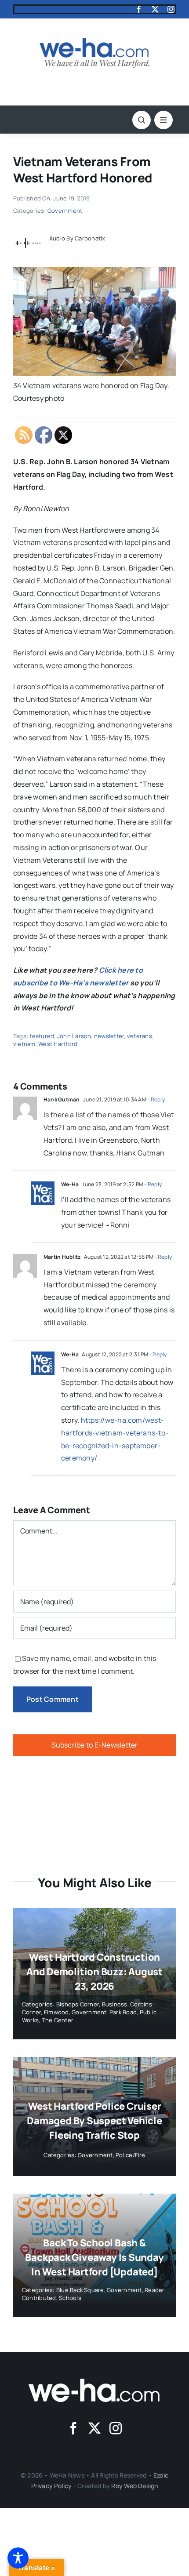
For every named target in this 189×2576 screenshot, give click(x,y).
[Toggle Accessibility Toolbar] (18, 2558)
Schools (70, 2298)
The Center (58, 2020)
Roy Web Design (134, 2486)
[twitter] (155, 9)
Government (65, 211)
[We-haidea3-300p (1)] (94, 42)
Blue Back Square (80, 2290)
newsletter (109, 1036)
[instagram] (171, 9)
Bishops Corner (78, 2004)
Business (115, 2004)
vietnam (24, 1044)
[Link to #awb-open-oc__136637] (142, 120)
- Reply (156, 1099)
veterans (140, 1036)
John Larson (74, 1036)
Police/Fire (131, 2155)
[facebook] (139, 9)
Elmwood (56, 2012)
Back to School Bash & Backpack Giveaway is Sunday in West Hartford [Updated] (94, 2257)
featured (42, 1036)
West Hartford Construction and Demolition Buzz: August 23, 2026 (94, 1972)
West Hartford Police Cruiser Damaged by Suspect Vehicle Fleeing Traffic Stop (94, 2121)
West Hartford (58, 1044)
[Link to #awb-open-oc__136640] (164, 120)
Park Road (123, 2012)
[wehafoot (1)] (94, 2382)
